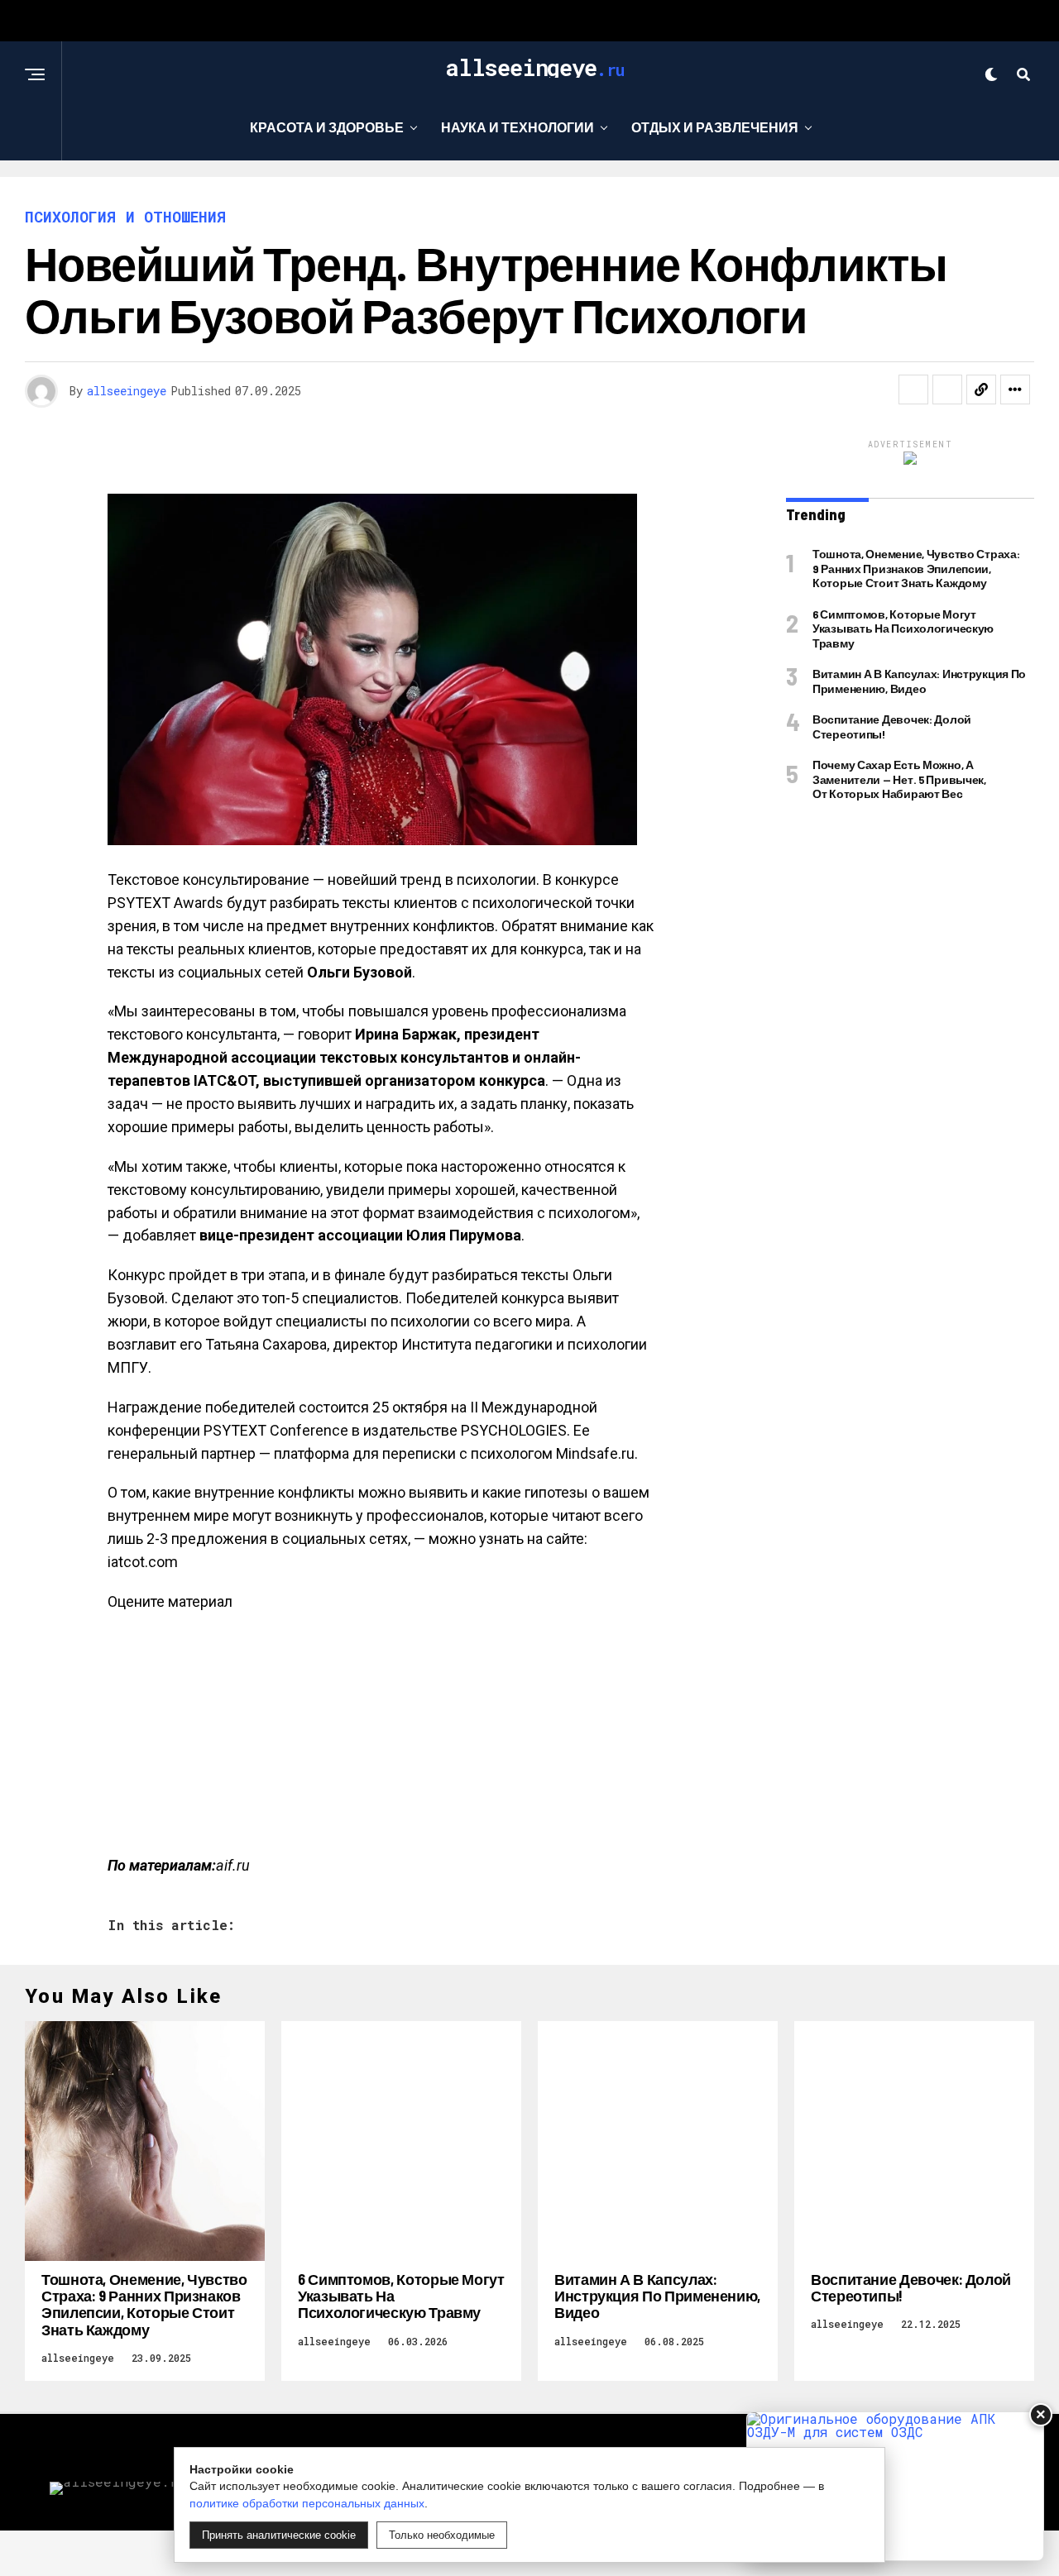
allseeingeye (127, 391)
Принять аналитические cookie (279, 2535)
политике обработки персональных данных (307, 2503)
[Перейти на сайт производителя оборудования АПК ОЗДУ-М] (895, 2486)
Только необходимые (442, 2535)
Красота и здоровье (327, 127)
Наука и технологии (518, 127)
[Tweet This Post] (947, 390)
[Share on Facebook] (913, 390)
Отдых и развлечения (715, 127)
